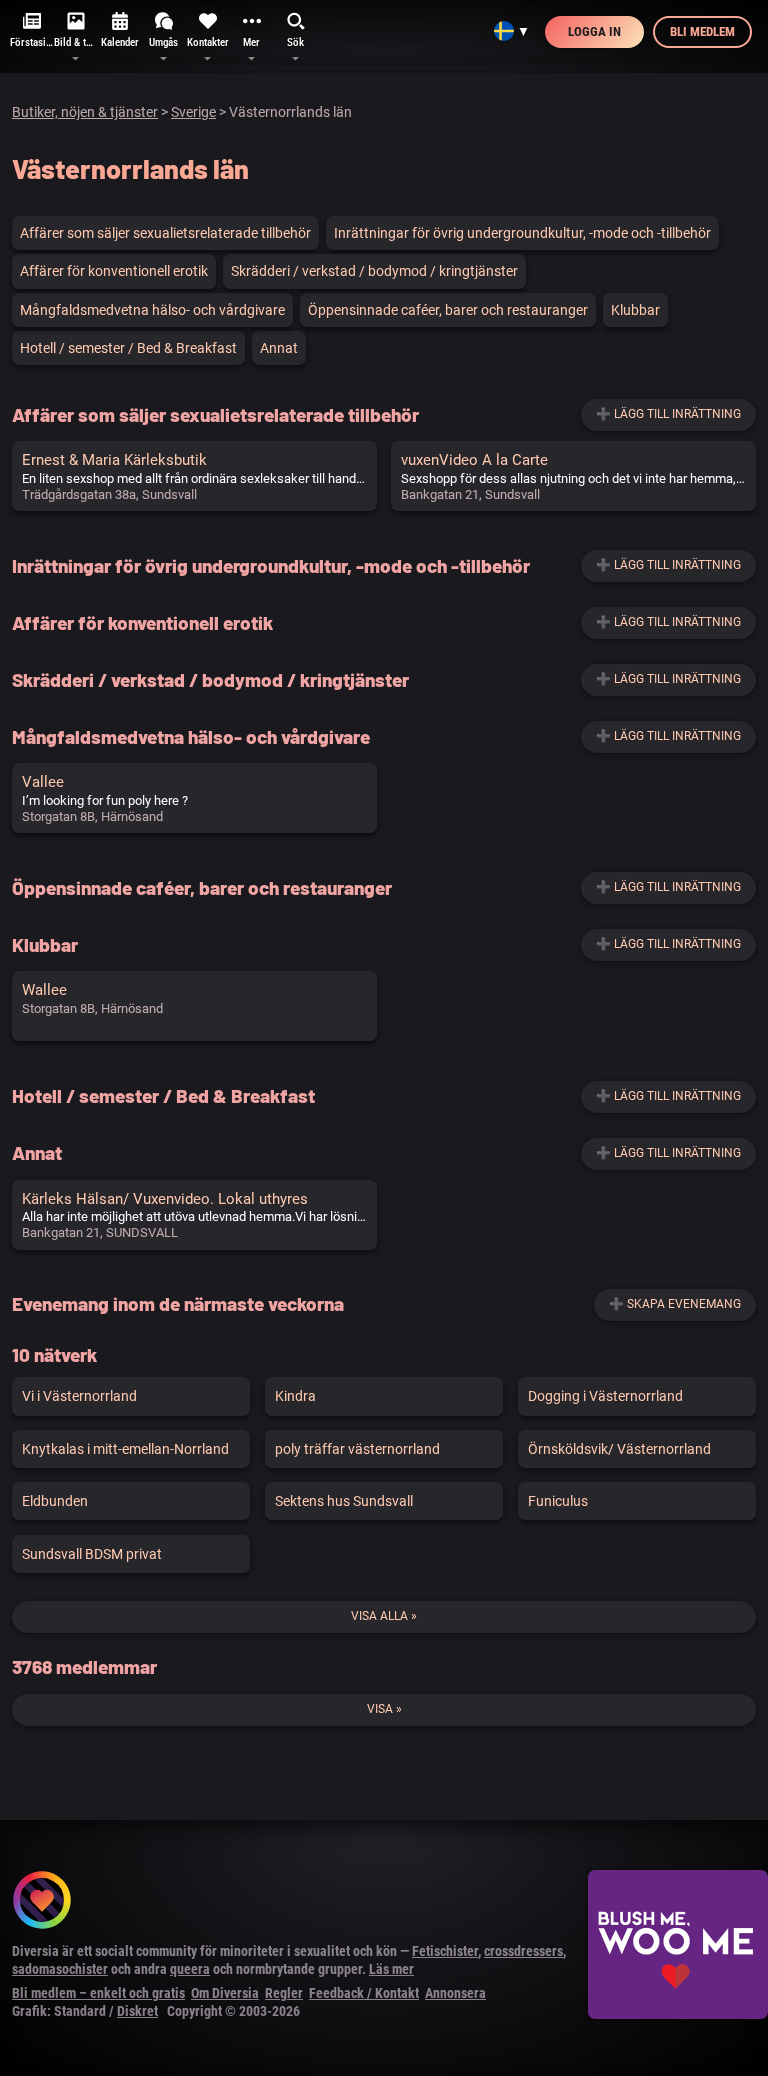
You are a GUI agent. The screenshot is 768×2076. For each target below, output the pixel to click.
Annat (279, 348)
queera (190, 1969)
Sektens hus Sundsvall (344, 1501)
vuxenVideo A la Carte (474, 460)
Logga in (594, 31)
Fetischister (445, 1951)
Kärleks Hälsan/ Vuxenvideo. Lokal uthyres (165, 1199)
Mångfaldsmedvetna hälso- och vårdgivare (152, 310)
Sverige (193, 112)
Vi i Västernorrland (79, 1396)
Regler (284, 1993)
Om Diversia (225, 1993)
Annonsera (455, 1993)
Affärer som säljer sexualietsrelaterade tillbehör (165, 233)
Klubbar (635, 310)
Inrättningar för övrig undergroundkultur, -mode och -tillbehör (522, 233)
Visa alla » (384, 1616)
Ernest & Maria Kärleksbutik (114, 460)
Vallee (43, 782)
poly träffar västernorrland (357, 1449)
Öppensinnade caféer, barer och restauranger (448, 310)
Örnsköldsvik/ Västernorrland (619, 1449)
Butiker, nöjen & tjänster (85, 112)
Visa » (384, 1709)
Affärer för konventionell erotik (114, 271)
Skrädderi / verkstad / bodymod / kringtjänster (374, 271)
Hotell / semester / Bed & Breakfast (128, 348)
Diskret (137, 2011)
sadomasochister (60, 1969)
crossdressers (523, 1951)
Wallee (44, 990)
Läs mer (391, 1969)
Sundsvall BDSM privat (92, 1554)
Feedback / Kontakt (364, 1993)
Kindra (295, 1396)
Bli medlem (702, 31)
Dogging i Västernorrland (605, 1396)
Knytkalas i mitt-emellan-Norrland (125, 1449)
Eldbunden (55, 1501)
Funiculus (558, 1501)
